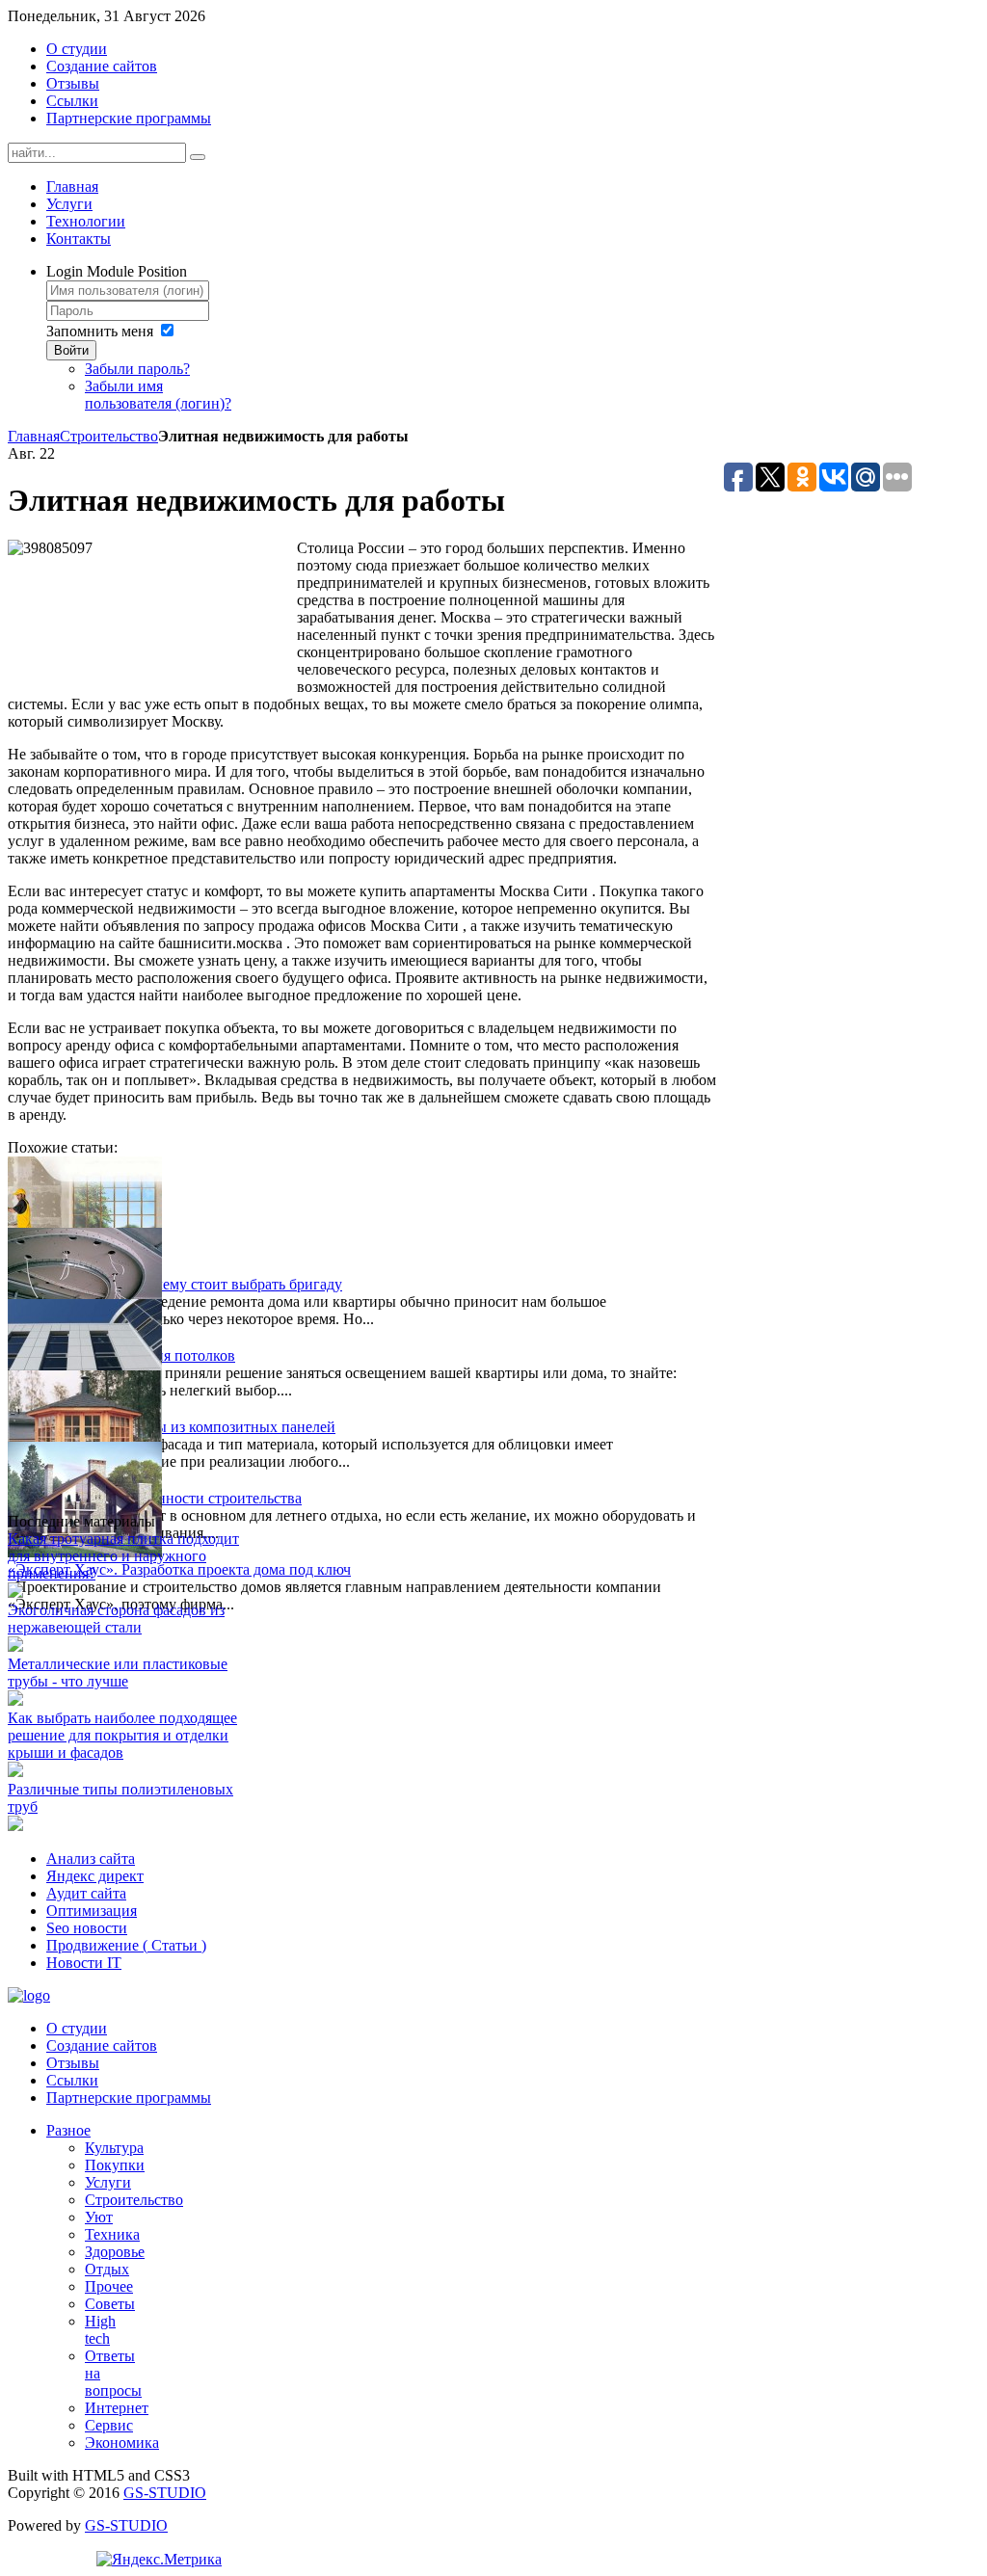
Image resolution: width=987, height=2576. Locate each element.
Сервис (109, 2425)
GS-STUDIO (165, 2493)
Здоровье (115, 2252)
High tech (100, 2330)
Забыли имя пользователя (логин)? (158, 395)
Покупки (115, 2165)
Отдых (107, 2269)
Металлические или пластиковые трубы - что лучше (118, 1673)
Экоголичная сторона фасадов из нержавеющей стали (116, 1619)
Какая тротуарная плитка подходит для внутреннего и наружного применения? (123, 1556)
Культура (114, 2148)
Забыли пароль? (137, 369)
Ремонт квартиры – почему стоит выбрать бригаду (175, 1284)
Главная (34, 436)
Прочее (109, 2286)
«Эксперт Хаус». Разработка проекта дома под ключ (179, 1569)
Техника (112, 2234)
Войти (71, 350)
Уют (99, 2217)
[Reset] (198, 157)
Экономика (122, 2443)
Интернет (117, 2408)
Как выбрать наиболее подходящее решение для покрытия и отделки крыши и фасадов (122, 1735)
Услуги (108, 2182)
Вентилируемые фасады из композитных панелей (172, 1427)
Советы (110, 2304)
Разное (68, 2130)
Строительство (109, 436)
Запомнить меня (100, 331)
